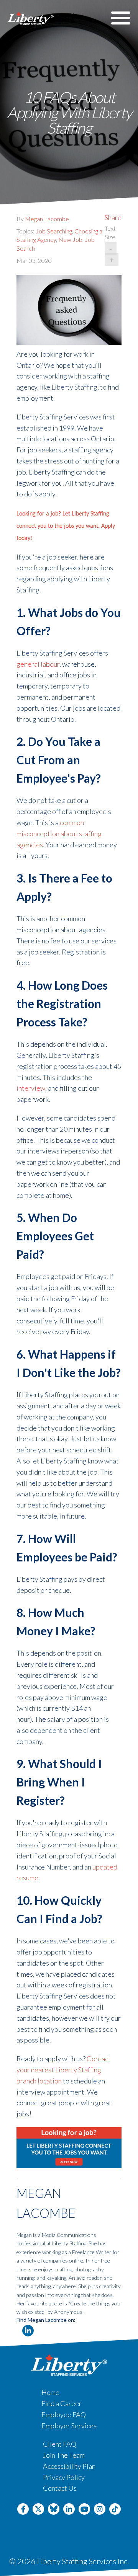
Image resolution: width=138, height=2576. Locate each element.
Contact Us (60, 2488)
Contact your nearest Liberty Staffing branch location (64, 2070)
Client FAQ (60, 2444)
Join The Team (64, 2455)
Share (113, 217)
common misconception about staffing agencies (59, 834)
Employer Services (69, 2426)
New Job (70, 239)
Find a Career (62, 2403)
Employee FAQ (64, 2414)
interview (31, 1088)
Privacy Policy (64, 2477)
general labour (38, 664)
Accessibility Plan (69, 2466)
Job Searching (54, 231)
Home (50, 2392)
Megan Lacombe (47, 219)
